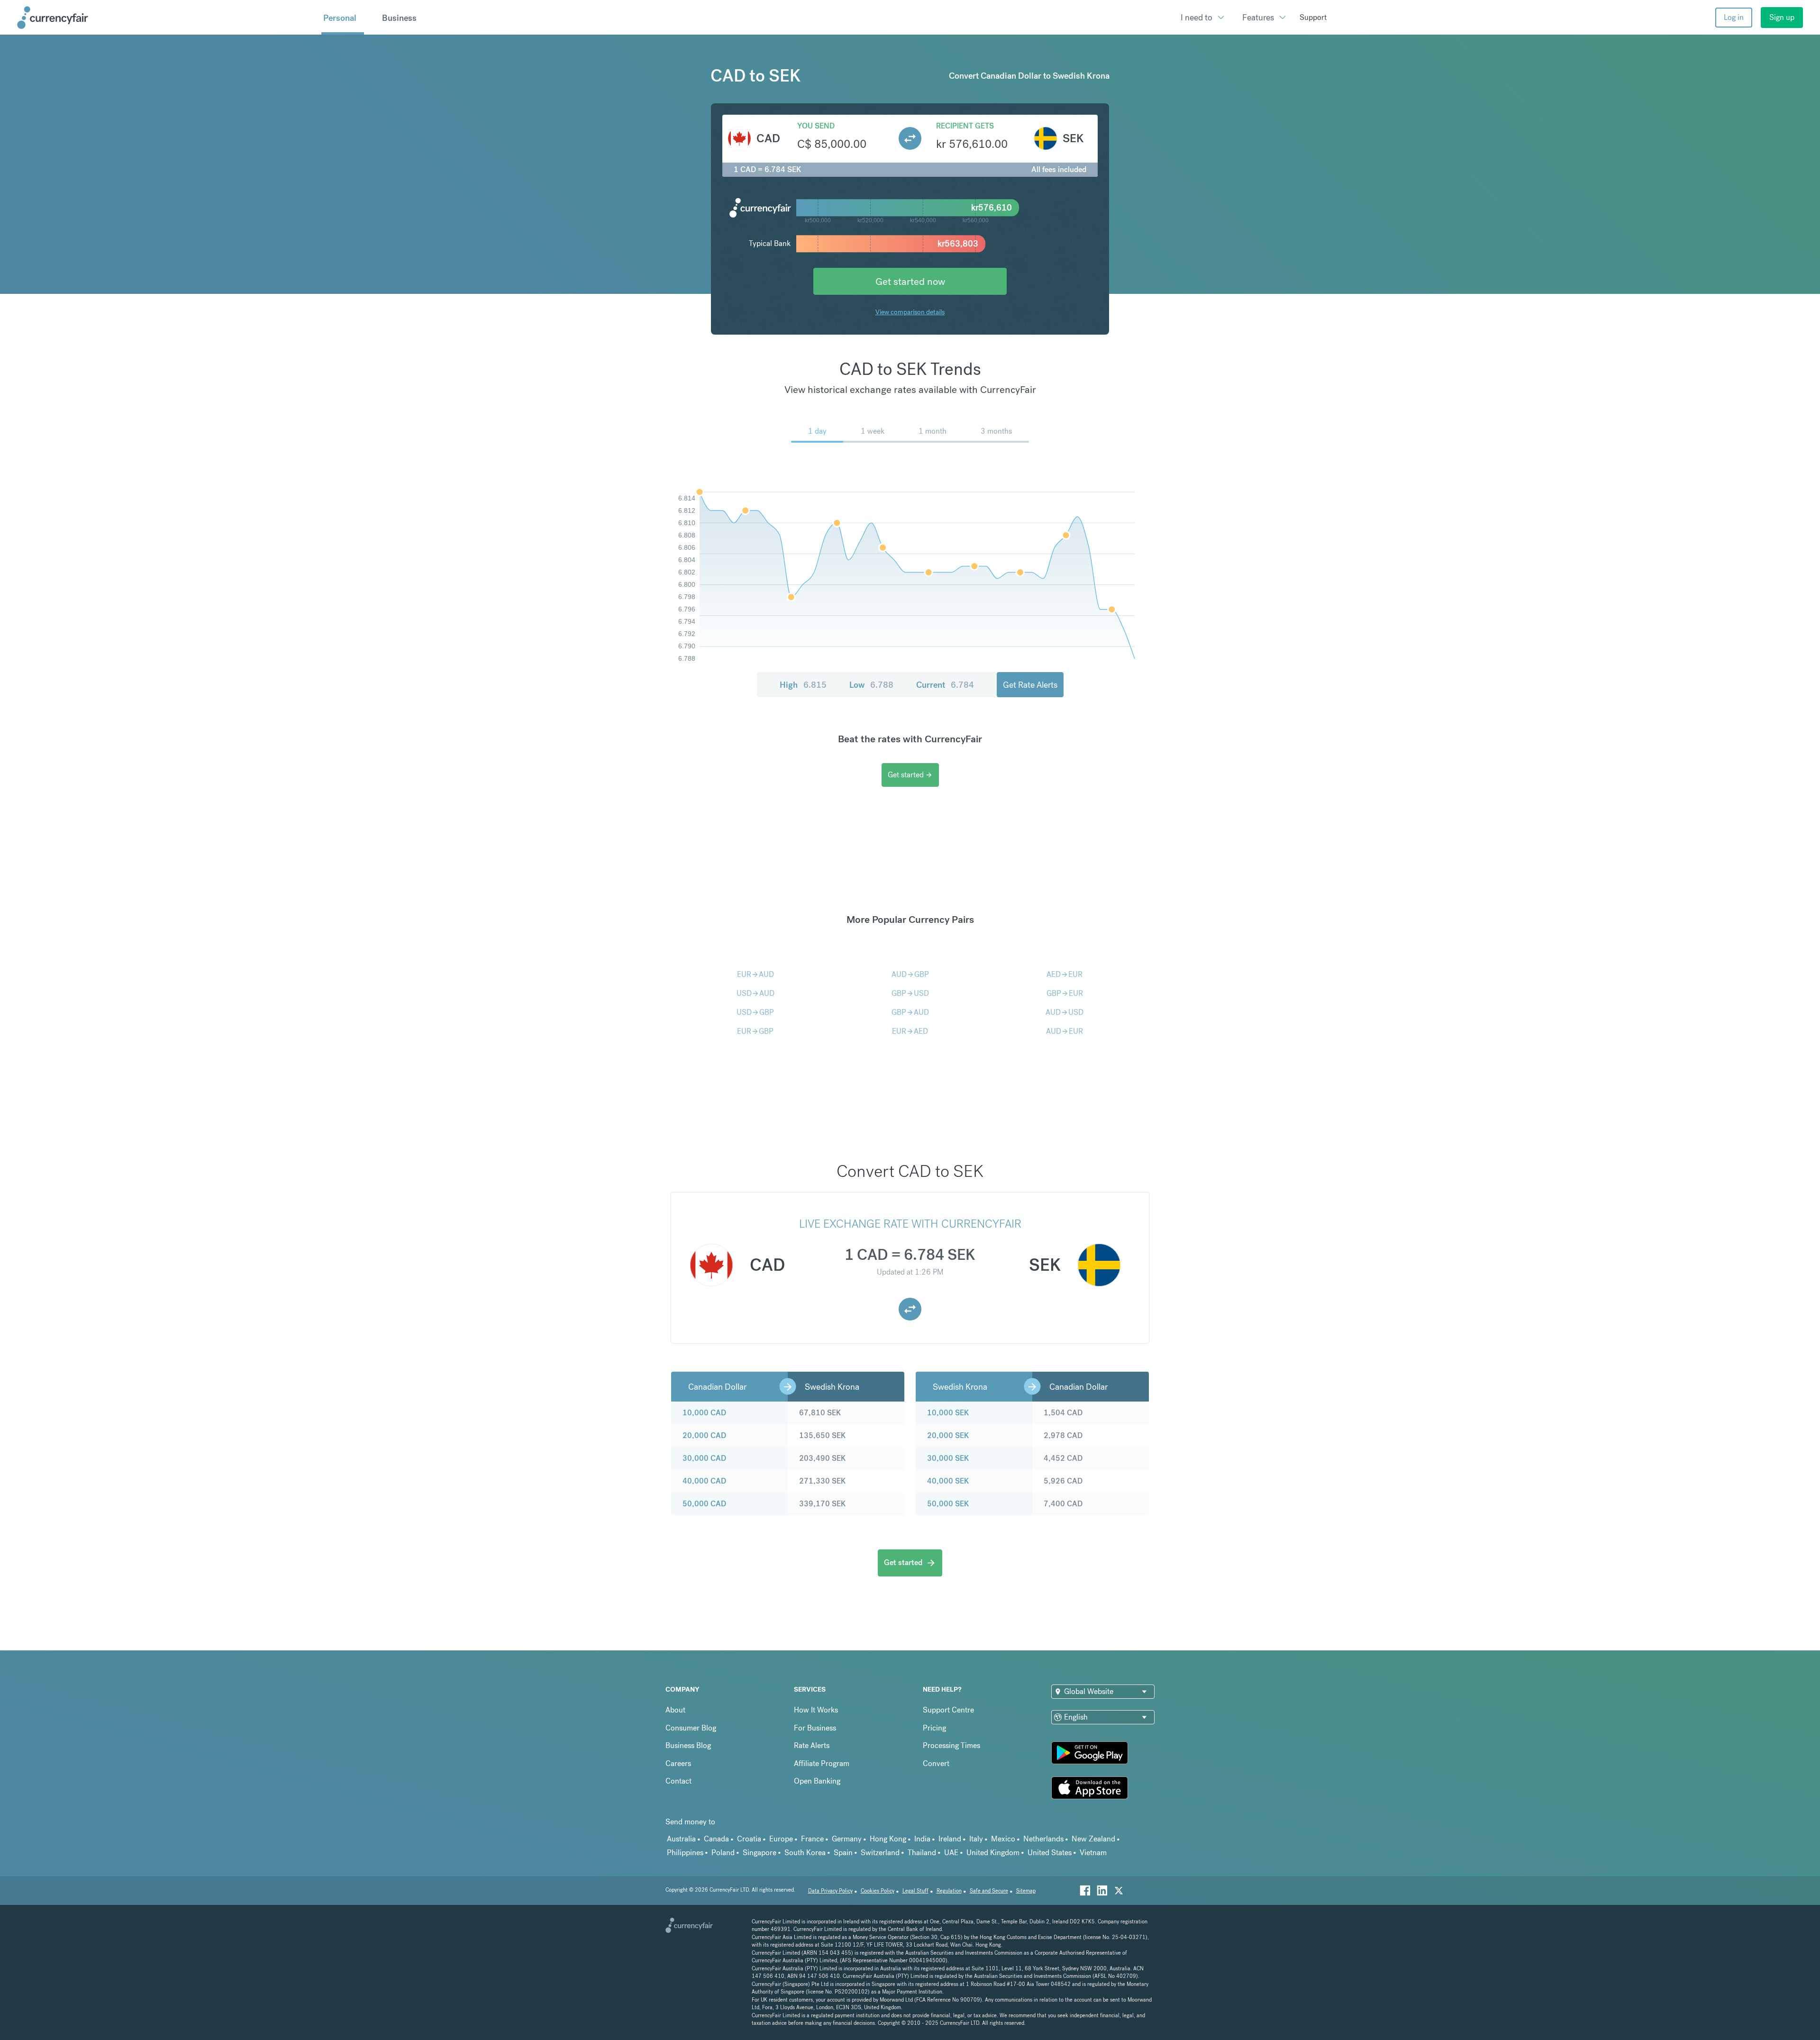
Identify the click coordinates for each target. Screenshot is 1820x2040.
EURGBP (755, 1031)
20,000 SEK (948, 1435)
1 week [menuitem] (873, 431)
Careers (678, 1763)
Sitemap (1026, 1891)
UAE (951, 1853)
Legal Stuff (915, 1891)
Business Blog (688, 1745)
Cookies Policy (878, 1891)
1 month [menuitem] (933, 431)
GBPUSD (910, 993)
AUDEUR (1065, 1031)
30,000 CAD (704, 1458)
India (922, 1839)
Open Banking (817, 1781)
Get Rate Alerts (1030, 685)
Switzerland (880, 1853)
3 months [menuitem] (996, 431)
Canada (716, 1839)
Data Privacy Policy (830, 1891)
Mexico (1003, 1839)
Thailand (922, 1853)
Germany (847, 1839)
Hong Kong (888, 1839)
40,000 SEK (948, 1481)
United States (1050, 1853)
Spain (843, 1853)
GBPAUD (910, 1012)
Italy (976, 1839)
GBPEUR (1065, 993)
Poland (723, 1853)
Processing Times (951, 1745)
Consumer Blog (691, 1728)
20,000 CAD (704, 1435)
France (812, 1839)
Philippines (685, 1853)
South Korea (805, 1853)
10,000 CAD (704, 1413)
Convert (936, 1763)
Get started (910, 775)
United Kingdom (993, 1853)
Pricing (934, 1728)
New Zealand (1093, 1839)
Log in (1734, 17)
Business (399, 18)
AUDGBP (910, 974)
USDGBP (755, 1012)
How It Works (816, 1710)
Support (1313, 17)
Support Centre (948, 1710)
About (675, 1710)
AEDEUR (1065, 974)
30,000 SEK (948, 1458)
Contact (678, 1781)
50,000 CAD (704, 1504)
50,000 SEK (948, 1504)
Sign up (1782, 17)
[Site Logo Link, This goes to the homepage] (166, 18)
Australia (681, 1839)
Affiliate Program (822, 1763)
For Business (815, 1728)
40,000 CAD (704, 1481)
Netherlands (1043, 1839)
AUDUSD (1065, 1012)
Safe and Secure (989, 1891)
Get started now (910, 281)
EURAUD (755, 974)
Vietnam (1093, 1853)
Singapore (760, 1853)
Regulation (949, 1891)
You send (816, 126)
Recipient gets (965, 126)
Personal (340, 18)
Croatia (749, 1839)
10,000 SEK (948, 1413)
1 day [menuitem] (817, 431)
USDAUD (755, 993)
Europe (781, 1839)
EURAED (910, 1031)
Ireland (950, 1839)
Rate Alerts (812, 1745)
